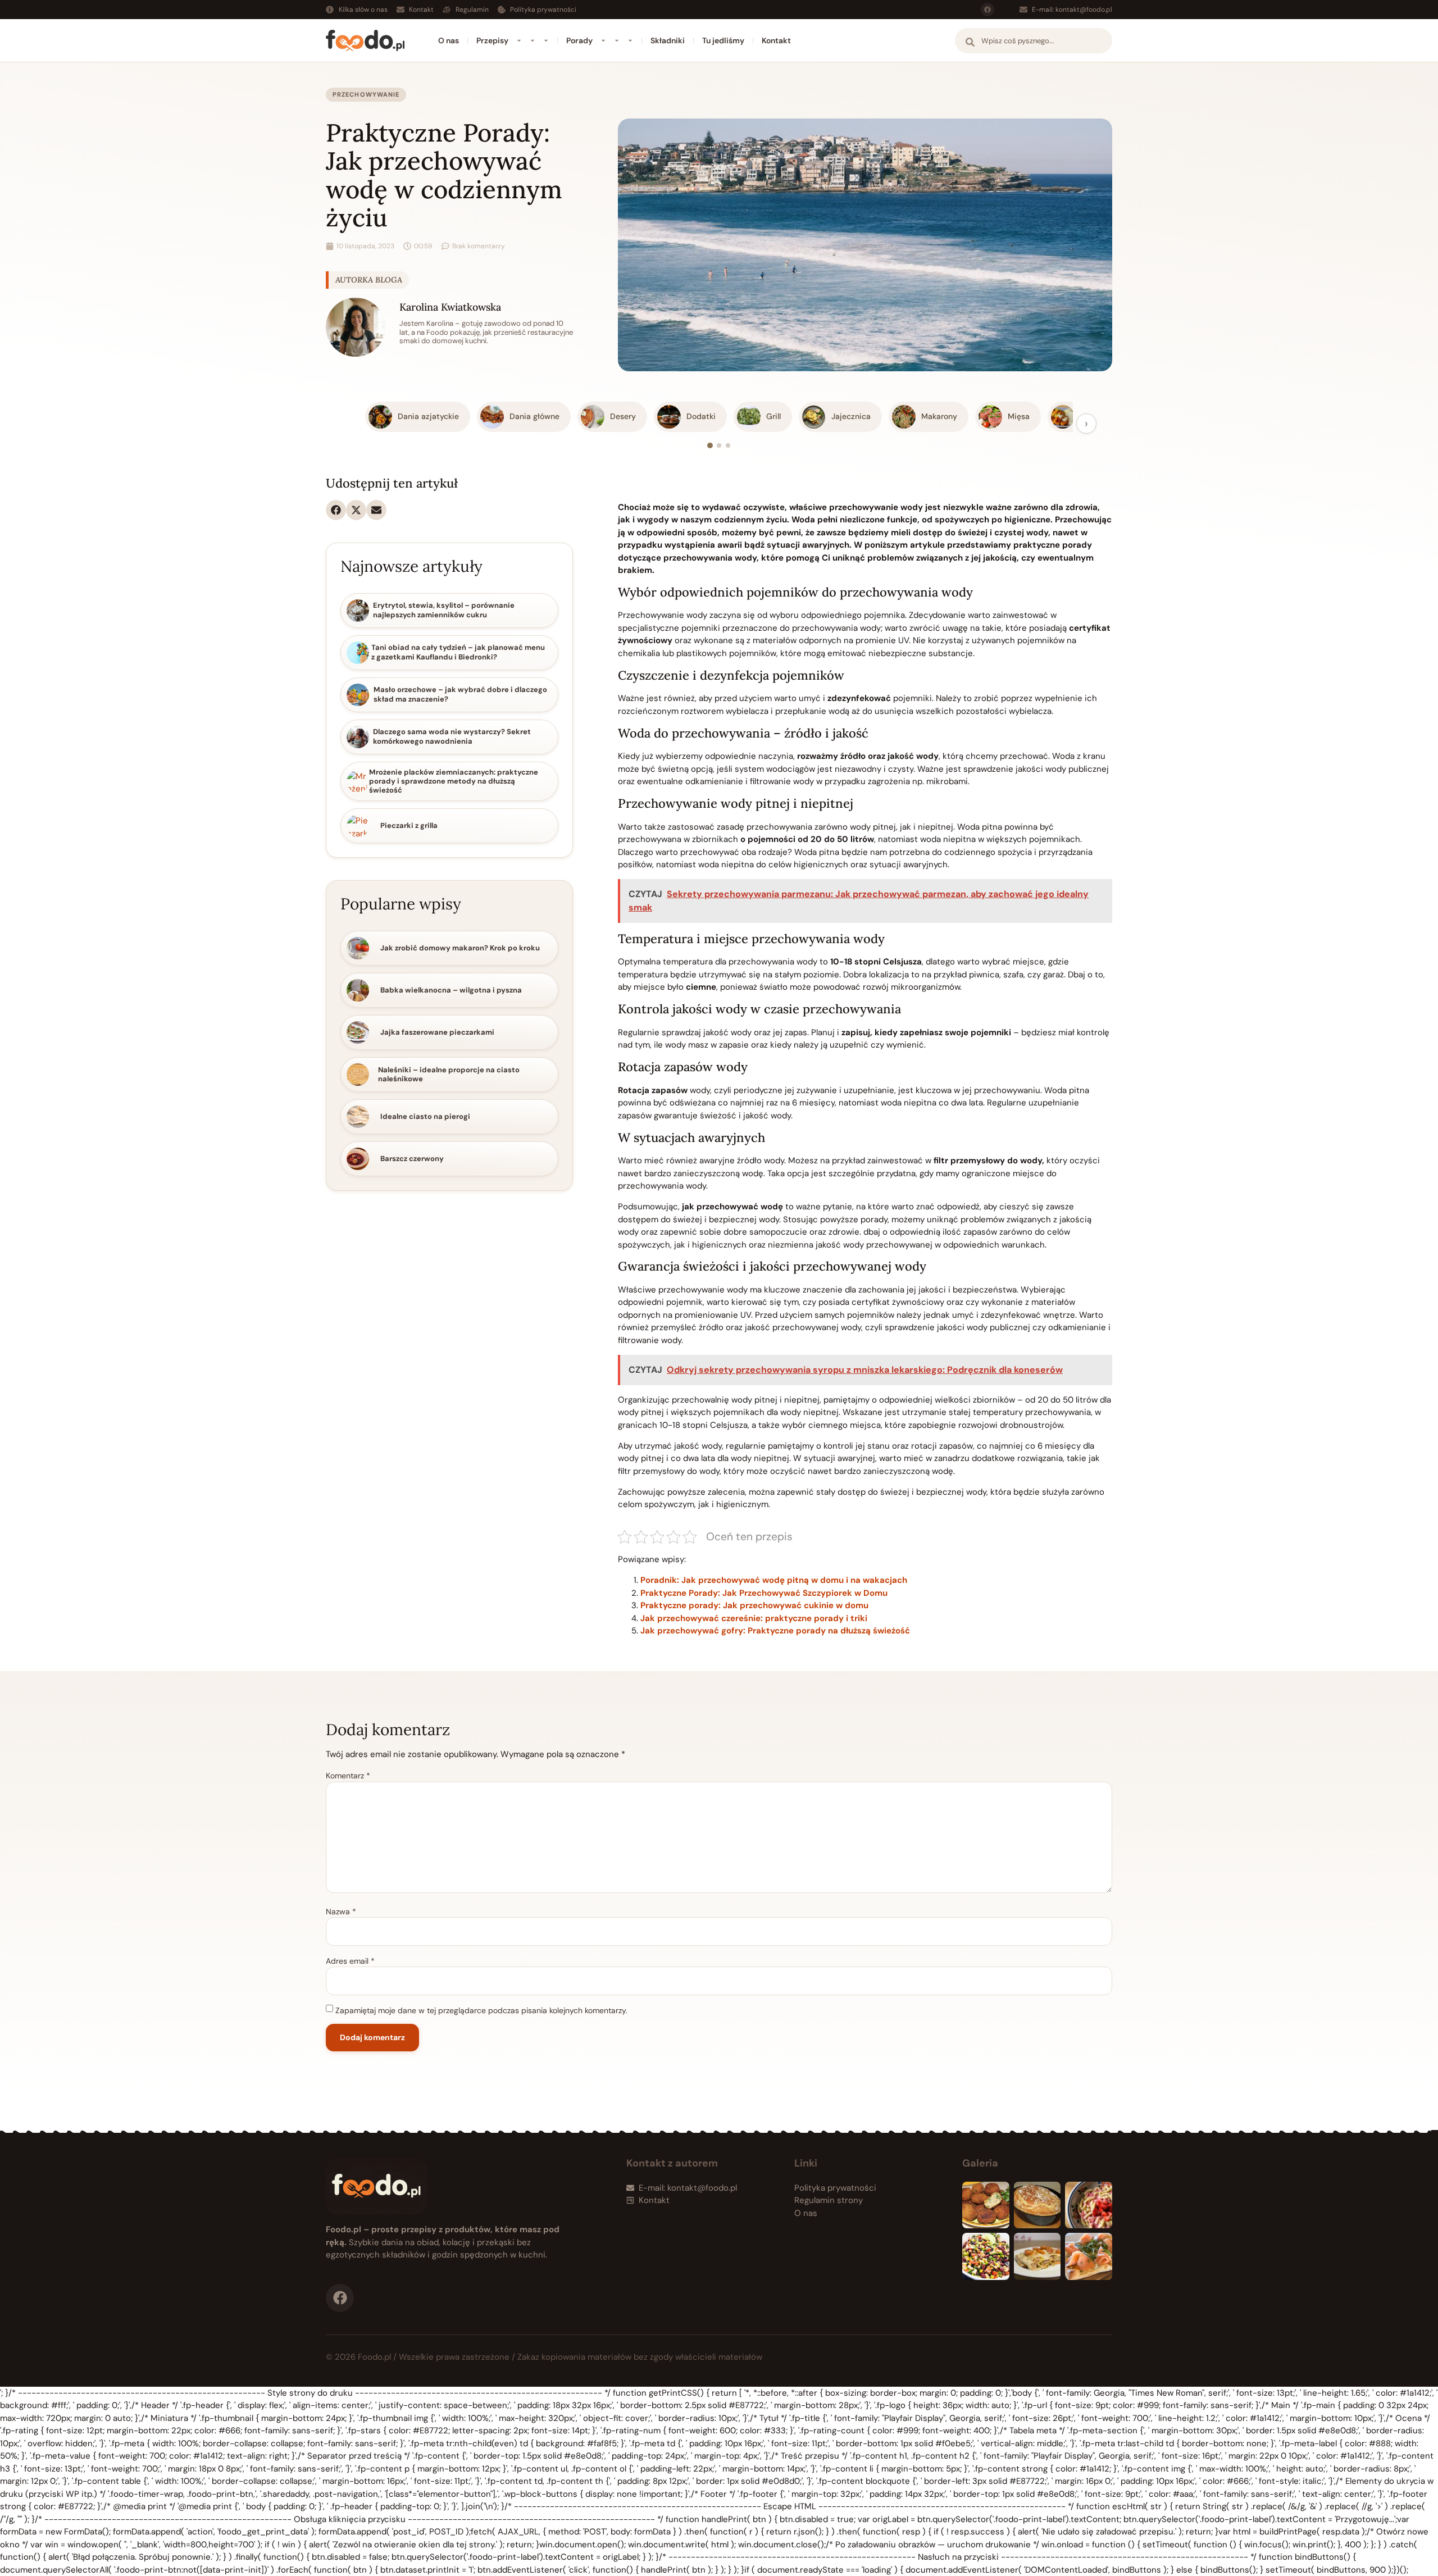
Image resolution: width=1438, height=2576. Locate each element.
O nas (449, 40)
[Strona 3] (728, 445)
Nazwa (341, 1911)
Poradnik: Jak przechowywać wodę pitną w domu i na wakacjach (774, 1580)
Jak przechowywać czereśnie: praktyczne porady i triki (754, 1618)
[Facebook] (988, 10)
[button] (336, 510)
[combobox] (1034, 41)
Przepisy (492, 40)
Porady (579, 40)
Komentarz (348, 1776)
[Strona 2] (719, 445)
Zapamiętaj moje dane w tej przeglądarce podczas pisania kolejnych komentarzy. (481, 2010)
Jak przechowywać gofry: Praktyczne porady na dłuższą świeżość (775, 1631)
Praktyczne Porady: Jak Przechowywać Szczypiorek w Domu (764, 1593)
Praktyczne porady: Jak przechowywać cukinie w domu (754, 1605)
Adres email (350, 1961)
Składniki (668, 40)
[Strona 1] (710, 445)
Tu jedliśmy (723, 40)
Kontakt (776, 40)
